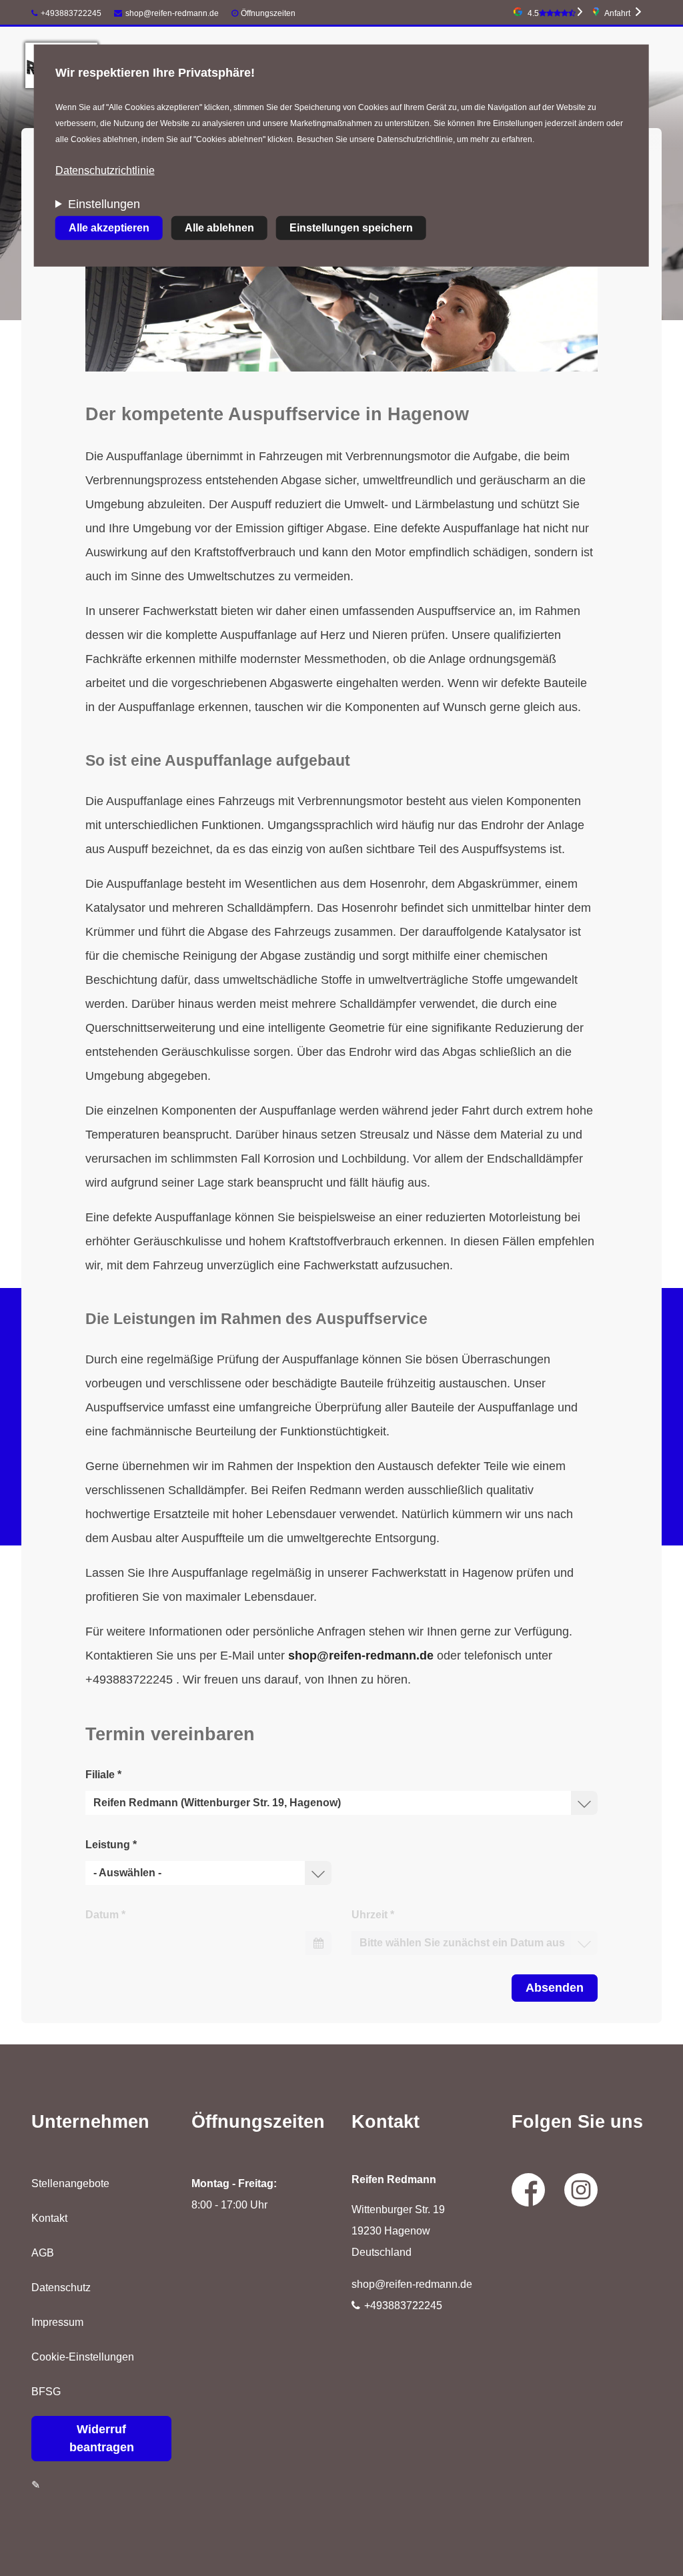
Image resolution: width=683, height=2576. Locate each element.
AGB (43, 2253)
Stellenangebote (70, 2183)
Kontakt (49, 2218)
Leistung (111, 1845)
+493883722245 (71, 13)
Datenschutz (61, 2288)
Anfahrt (617, 13)
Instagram (581, 2190)
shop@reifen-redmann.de (172, 13)
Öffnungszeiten (268, 13)
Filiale (103, 1775)
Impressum (57, 2322)
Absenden (555, 1988)
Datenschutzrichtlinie (105, 170)
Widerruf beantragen (102, 2438)
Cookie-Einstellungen (83, 2357)
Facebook (528, 2190)
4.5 (533, 13)
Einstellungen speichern (351, 228)
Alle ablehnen (219, 228)
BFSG (46, 2392)
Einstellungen (104, 204)
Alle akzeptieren (109, 228)
